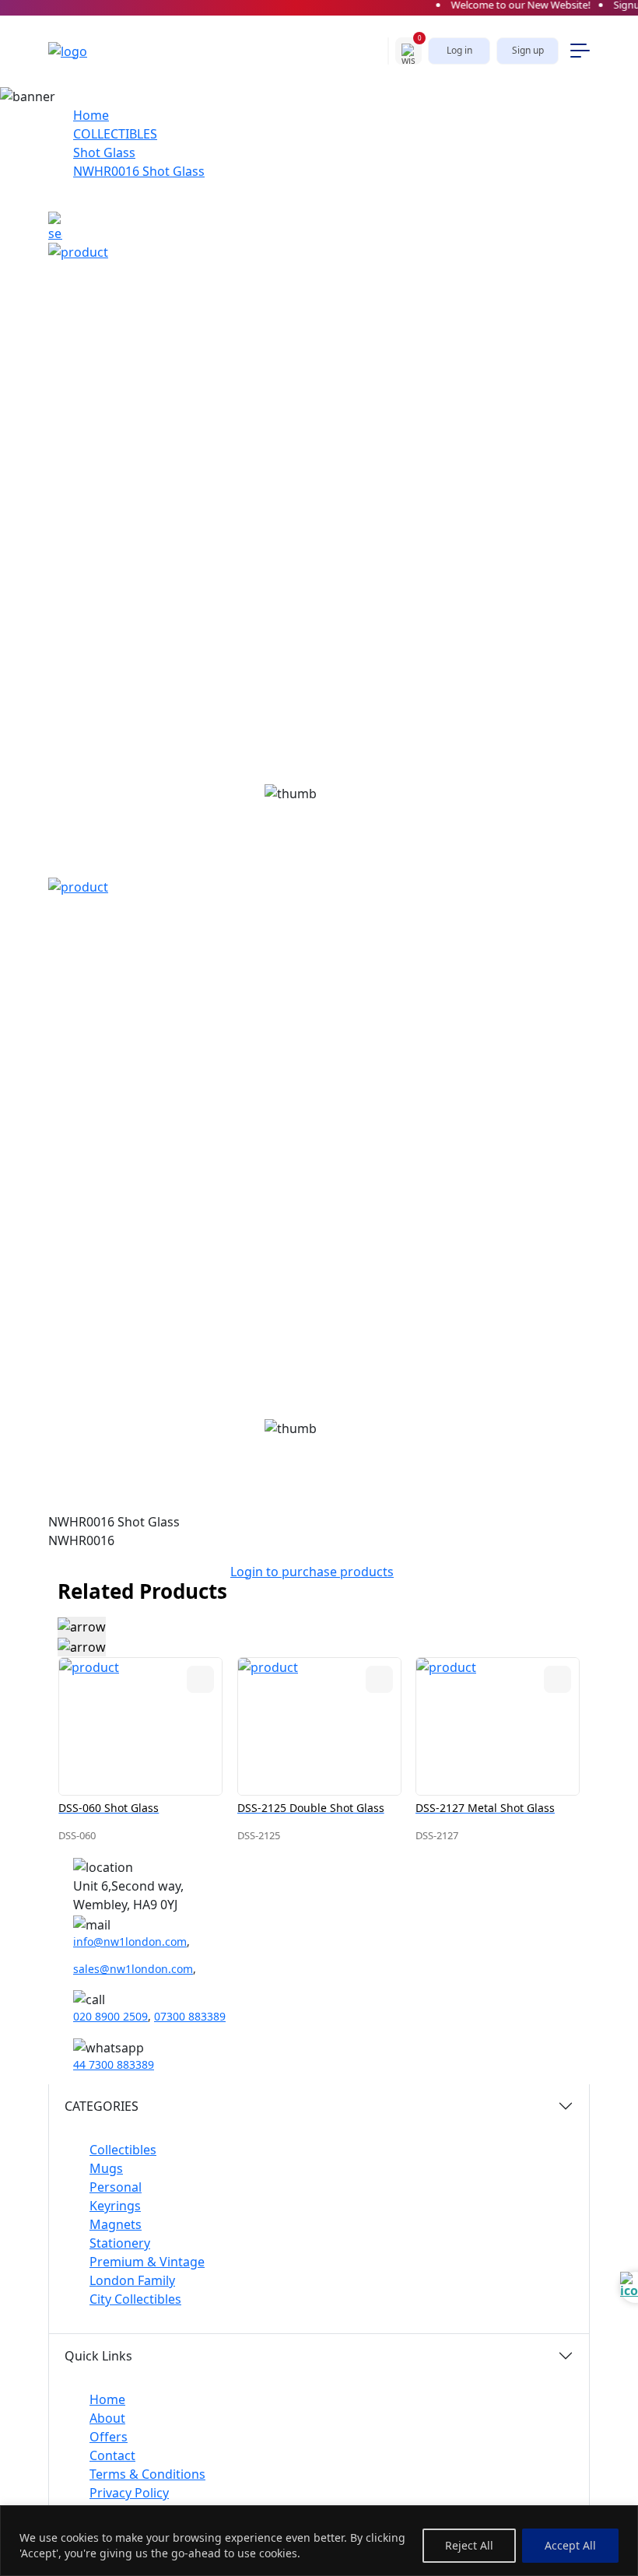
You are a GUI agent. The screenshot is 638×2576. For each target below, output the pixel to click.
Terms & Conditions (147, 2474)
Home (91, 115)
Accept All (570, 2545)
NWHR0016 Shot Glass (139, 171)
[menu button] (580, 51)
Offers (109, 2437)
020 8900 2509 (110, 2016)
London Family (132, 2280)
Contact (112, 2455)
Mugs (106, 2168)
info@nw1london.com (130, 1942)
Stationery (120, 2243)
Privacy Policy (129, 2493)
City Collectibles (135, 2299)
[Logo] (83, 51)
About (107, 2418)
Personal (116, 2187)
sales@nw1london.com (133, 1969)
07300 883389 (190, 2016)
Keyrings (115, 2206)
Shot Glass (104, 152)
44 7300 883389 (114, 2064)
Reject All (469, 2545)
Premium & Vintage (147, 2262)
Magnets (116, 2224)
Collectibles (123, 2150)
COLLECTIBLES (115, 134)
